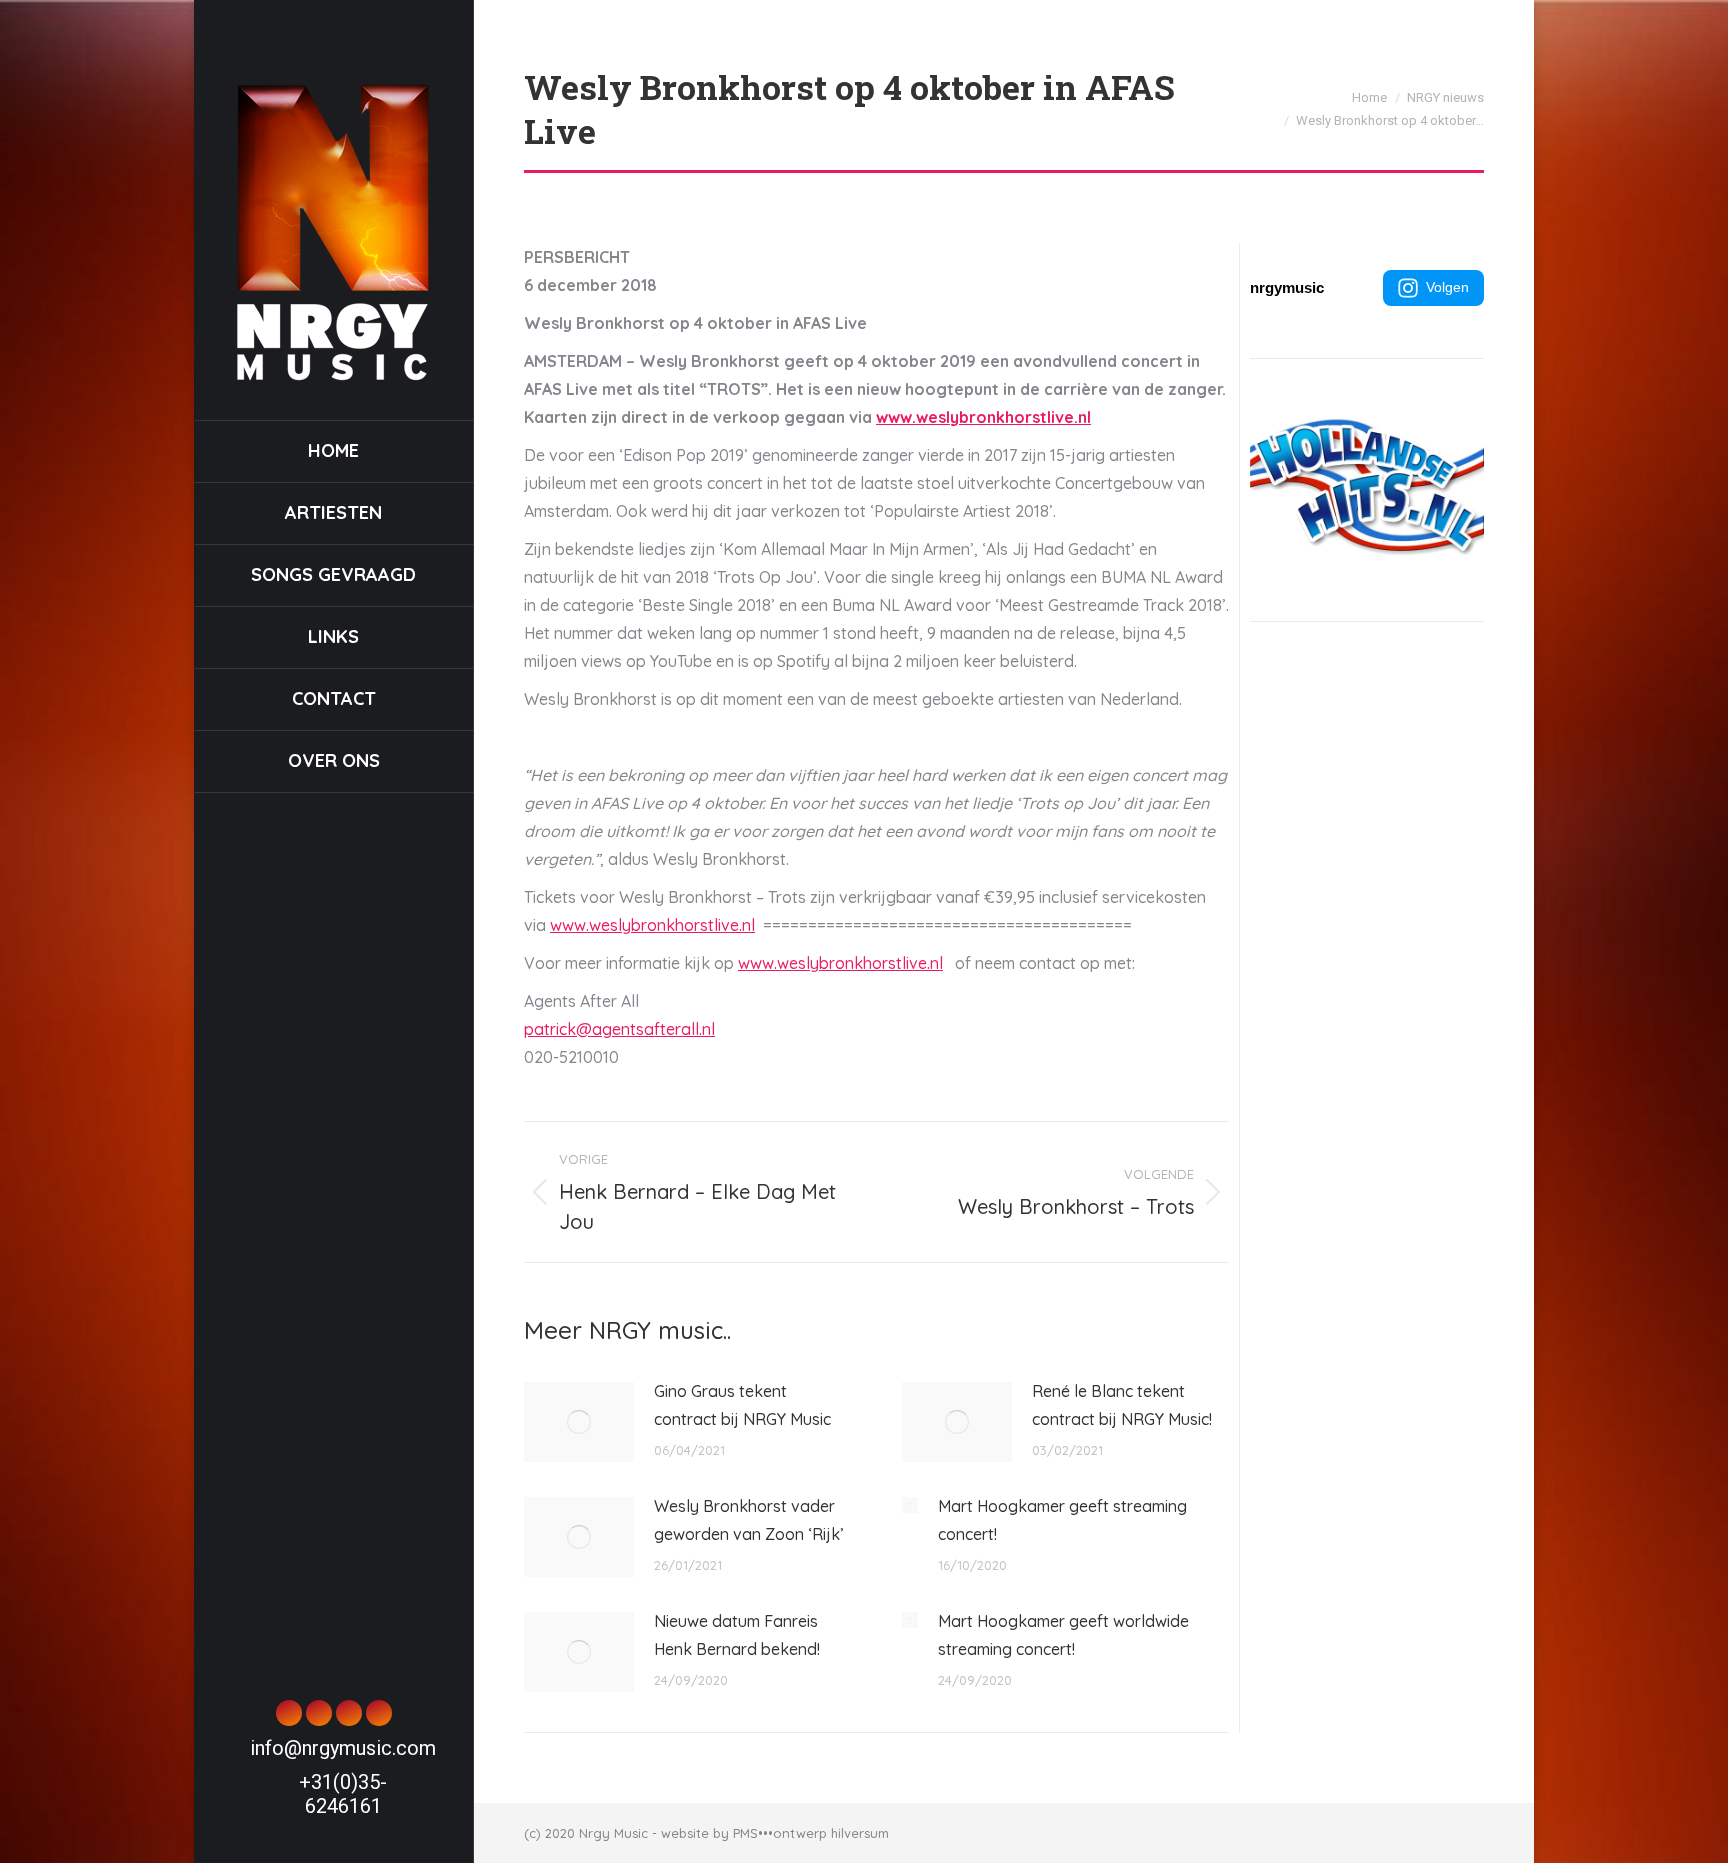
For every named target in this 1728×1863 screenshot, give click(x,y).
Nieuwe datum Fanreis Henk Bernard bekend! (737, 1635)
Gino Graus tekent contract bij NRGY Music (742, 1405)
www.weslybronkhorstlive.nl (983, 417)
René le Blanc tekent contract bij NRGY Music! (1122, 1405)
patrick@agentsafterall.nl (619, 1029)
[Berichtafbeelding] (579, 1422)
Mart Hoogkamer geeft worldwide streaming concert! (1063, 1635)
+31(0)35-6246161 (343, 1794)
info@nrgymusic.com (343, 1748)
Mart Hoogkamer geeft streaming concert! (1062, 1520)
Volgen (1447, 287)
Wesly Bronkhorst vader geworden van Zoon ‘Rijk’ (749, 1520)
